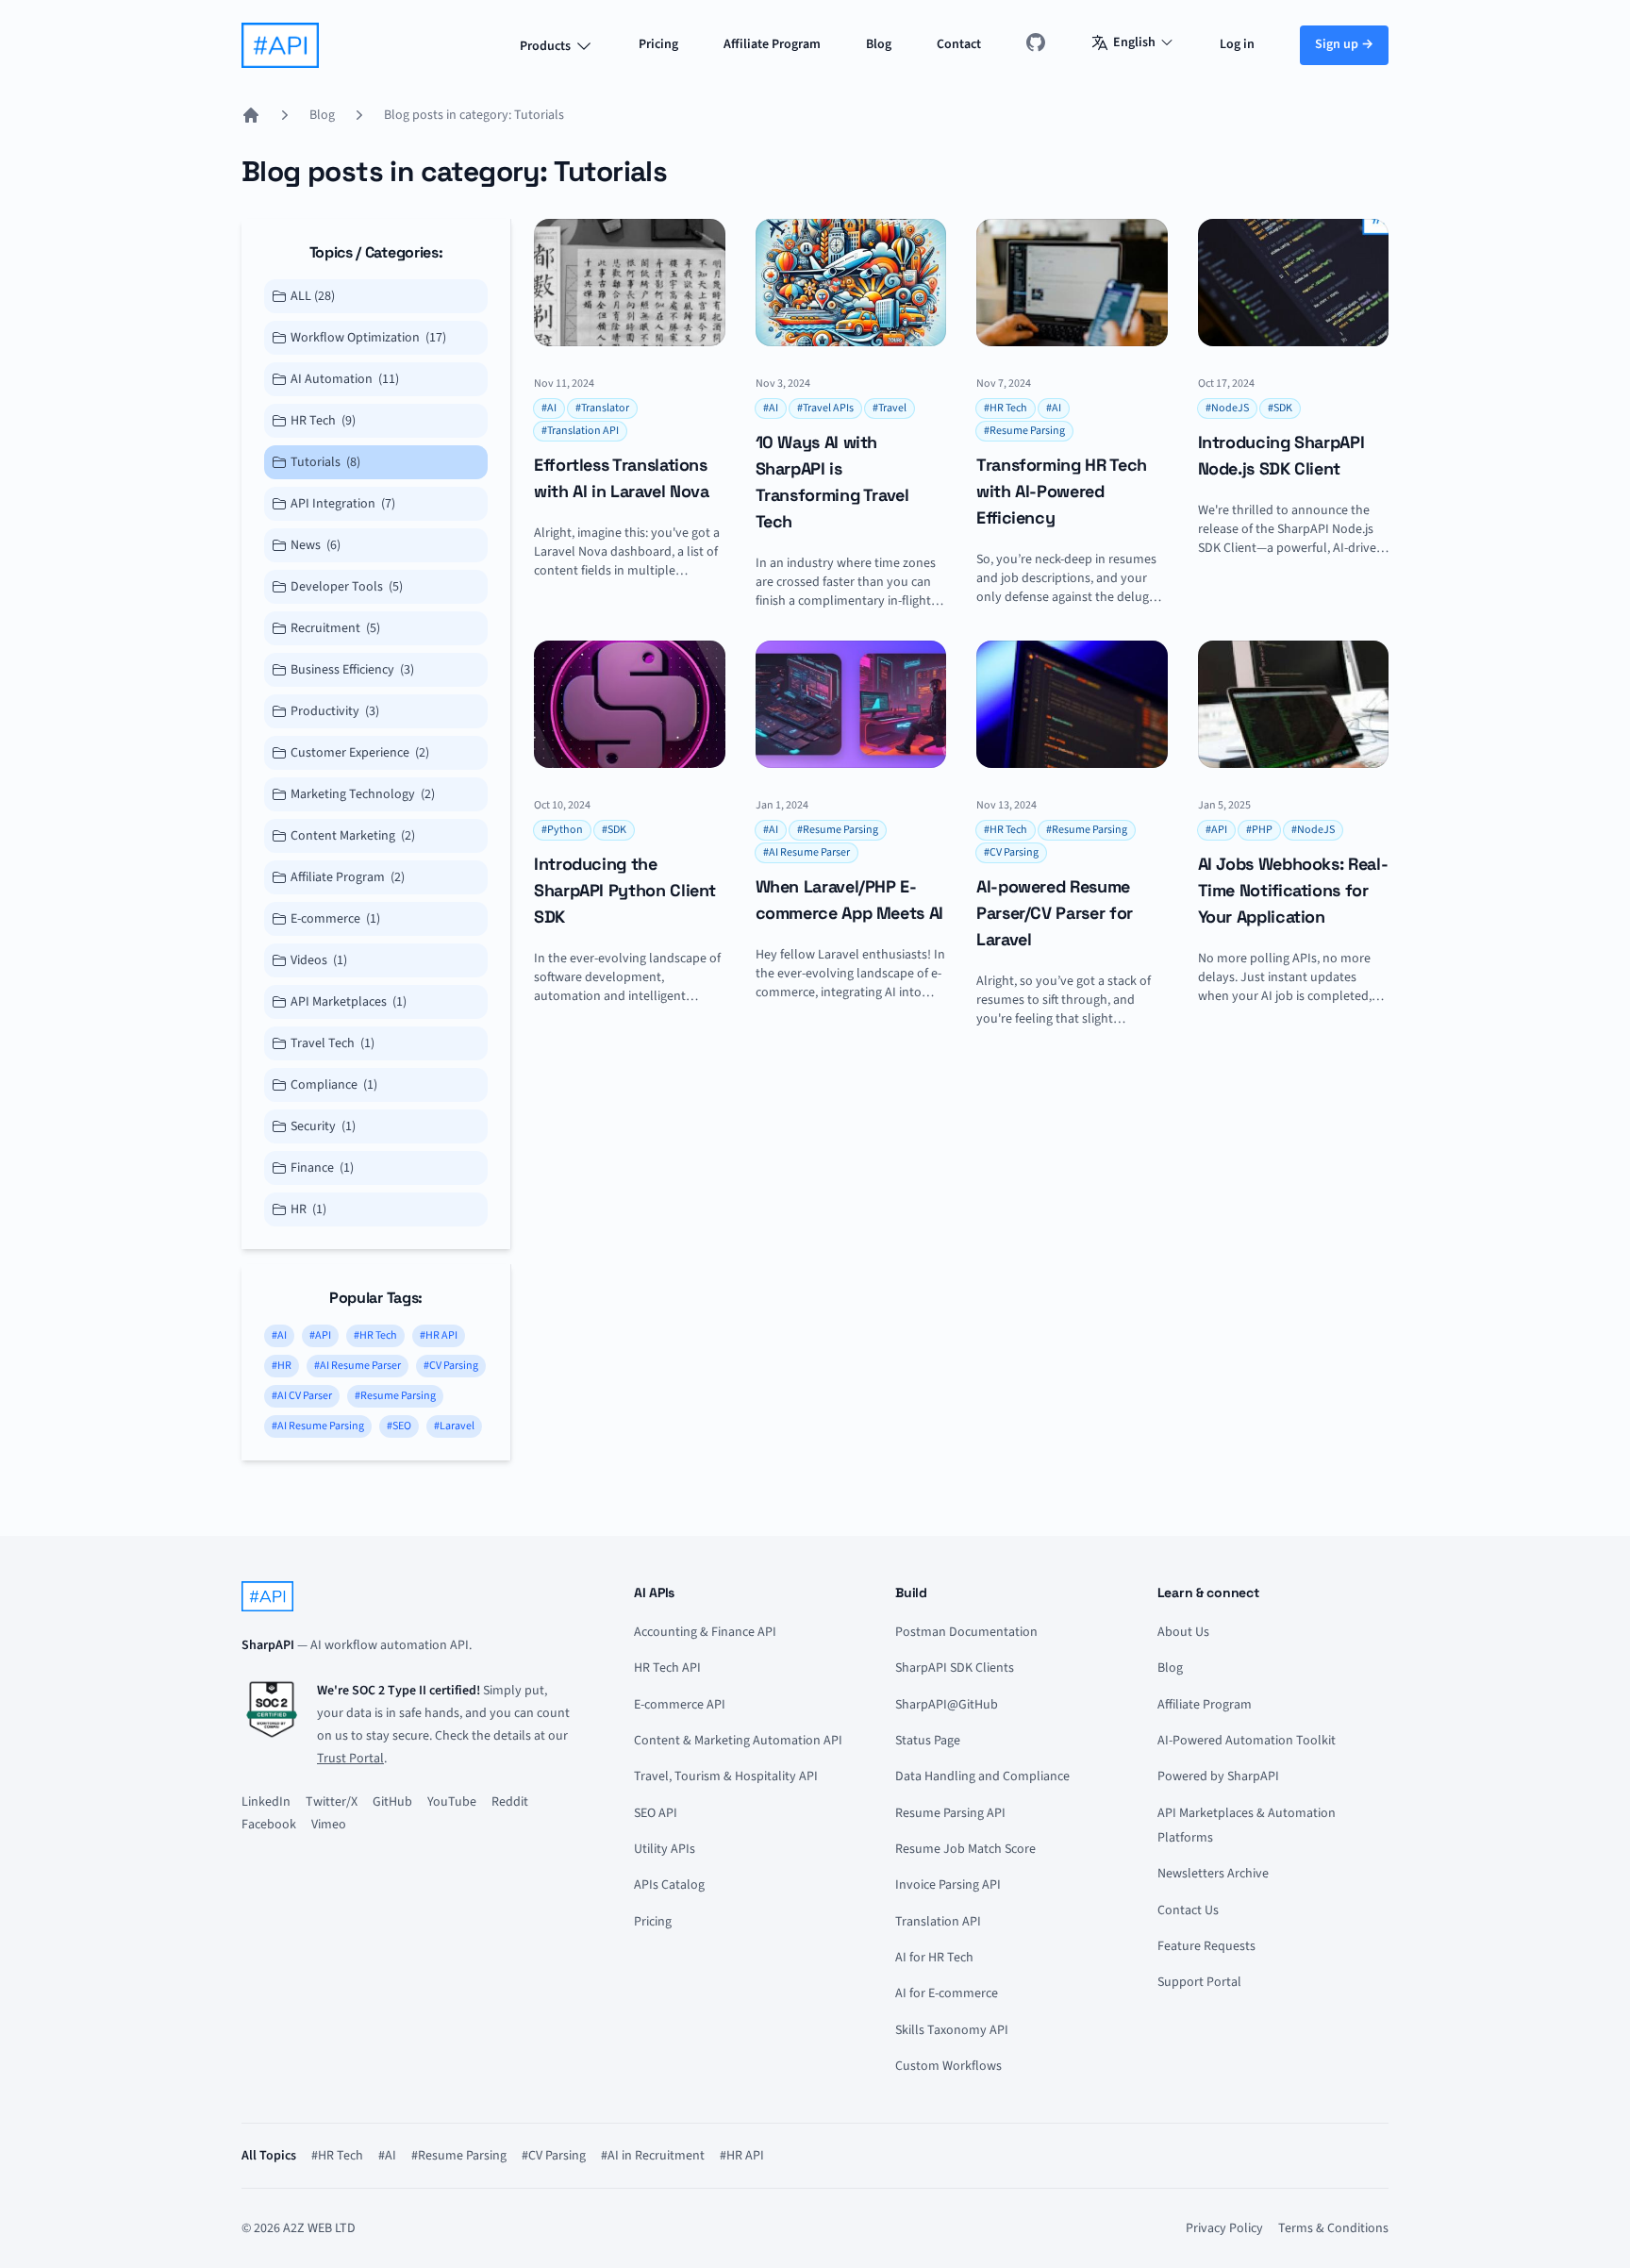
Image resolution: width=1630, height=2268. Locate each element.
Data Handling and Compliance (982, 1776)
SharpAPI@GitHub (947, 1705)
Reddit (510, 1802)
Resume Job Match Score (965, 1849)
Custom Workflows (948, 2066)
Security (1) (323, 1126)
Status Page (928, 1741)
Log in (1237, 44)
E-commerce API (680, 1705)
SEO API (656, 1813)
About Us (1183, 1632)
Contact (959, 44)
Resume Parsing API (950, 1813)
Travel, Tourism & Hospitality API (726, 1776)
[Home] (251, 115)
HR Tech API (667, 1668)
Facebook (269, 1825)
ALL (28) (313, 296)
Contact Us (1188, 1910)
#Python (562, 830)
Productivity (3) (335, 711)
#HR (282, 1366)
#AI (279, 1335)
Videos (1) (319, 960)
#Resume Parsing (395, 1396)
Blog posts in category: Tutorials (474, 115)
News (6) (316, 545)
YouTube (452, 1802)
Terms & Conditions (1333, 2228)
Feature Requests (1206, 1946)
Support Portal (1199, 1982)
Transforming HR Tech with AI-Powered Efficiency (1062, 491)
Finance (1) (322, 1168)
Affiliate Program (772, 44)
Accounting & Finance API (705, 1632)
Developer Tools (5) (347, 587)
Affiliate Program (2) (348, 877)
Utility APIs (665, 1849)
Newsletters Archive (1213, 1874)
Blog (879, 44)
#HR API (439, 1335)
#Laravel (454, 1426)
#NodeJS (1227, 408)
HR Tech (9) (323, 421)
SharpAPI (268, 1645)
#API (320, 1335)
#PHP (1259, 830)
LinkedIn (266, 1802)
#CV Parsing (451, 1366)
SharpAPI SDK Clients (955, 1668)
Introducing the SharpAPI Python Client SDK (625, 890)
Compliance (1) (334, 1085)
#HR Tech (375, 1335)
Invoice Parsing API (948, 1885)
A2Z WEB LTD (319, 2228)
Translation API (938, 1922)
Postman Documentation (966, 1632)
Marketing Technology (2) (363, 794)
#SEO (399, 1426)
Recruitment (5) (335, 628)
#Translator (602, 408)
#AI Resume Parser (358, 1366)
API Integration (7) (343, 504)
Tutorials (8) (325, 462)
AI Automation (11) (345, 379)
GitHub (392, 1802)
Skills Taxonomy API (952, 2030)
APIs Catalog (669, 1885)
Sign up (1344, 44)
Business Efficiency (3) (352, 670)
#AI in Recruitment (653, 2156)
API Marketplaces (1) (349, 1002)
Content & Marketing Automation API (738, 1741)
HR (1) (308, 1209)
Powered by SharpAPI (1218, 1776)
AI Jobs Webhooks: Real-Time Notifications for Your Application (1293, 890)
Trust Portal (350, 1759)
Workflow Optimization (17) (368, 338)
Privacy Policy (1224, 2228)
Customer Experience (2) (360, 753)
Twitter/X (332, 1802)
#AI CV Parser (302, 1396)
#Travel (890, 408)
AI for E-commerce (947, 1993)
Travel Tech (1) (333, 1043)
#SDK (1280, 408)
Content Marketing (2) (353, 836)
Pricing (658, 44)
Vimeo (329, 1825)
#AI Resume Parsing (318, 1426)
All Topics (269, 2156)
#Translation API (580, 431)
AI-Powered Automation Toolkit (1247, 1741)
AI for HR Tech (934, 1958)
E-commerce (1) (335, 919)
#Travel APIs (825, 408)
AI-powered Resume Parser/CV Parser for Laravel (1055, 913)
